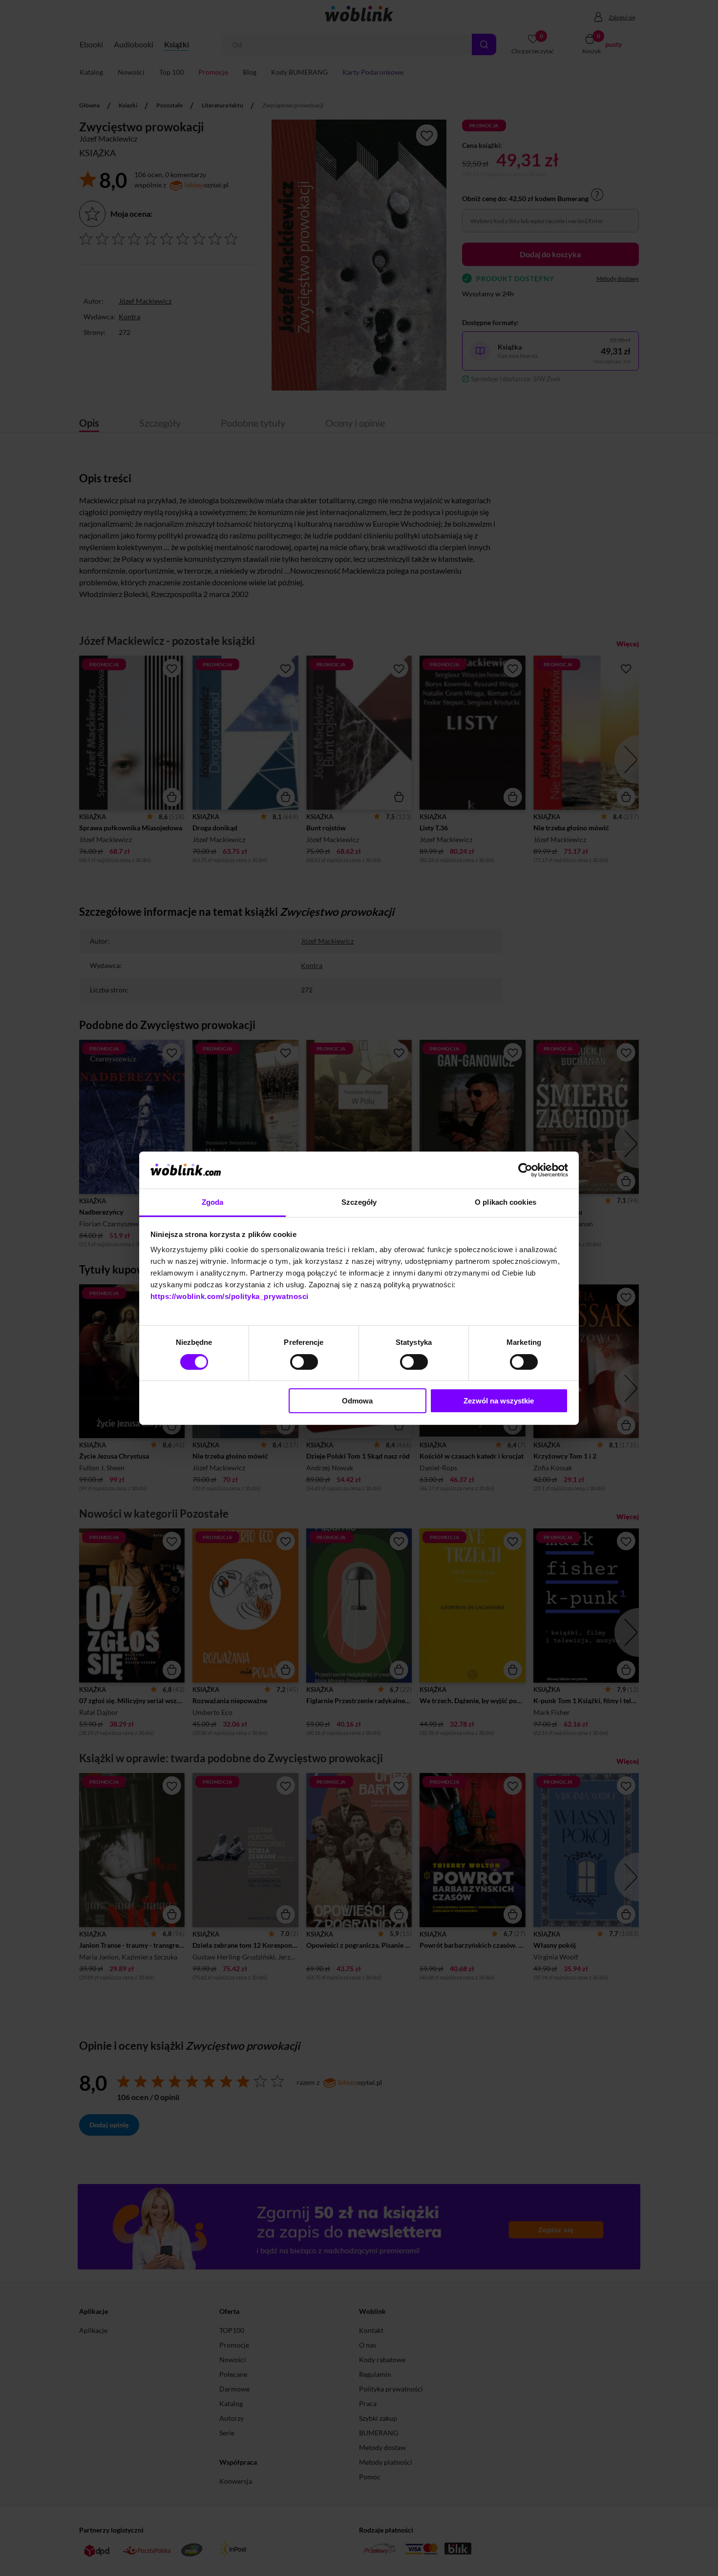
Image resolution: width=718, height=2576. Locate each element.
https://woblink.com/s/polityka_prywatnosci (230, 1296)
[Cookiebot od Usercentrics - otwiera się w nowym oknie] (525, 1170)
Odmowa (357, 1401)
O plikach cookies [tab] (506, 1202)
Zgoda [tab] (213, 1202)
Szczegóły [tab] (359, 1202)
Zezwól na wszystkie (499, 1401)
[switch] (304, 1362)
